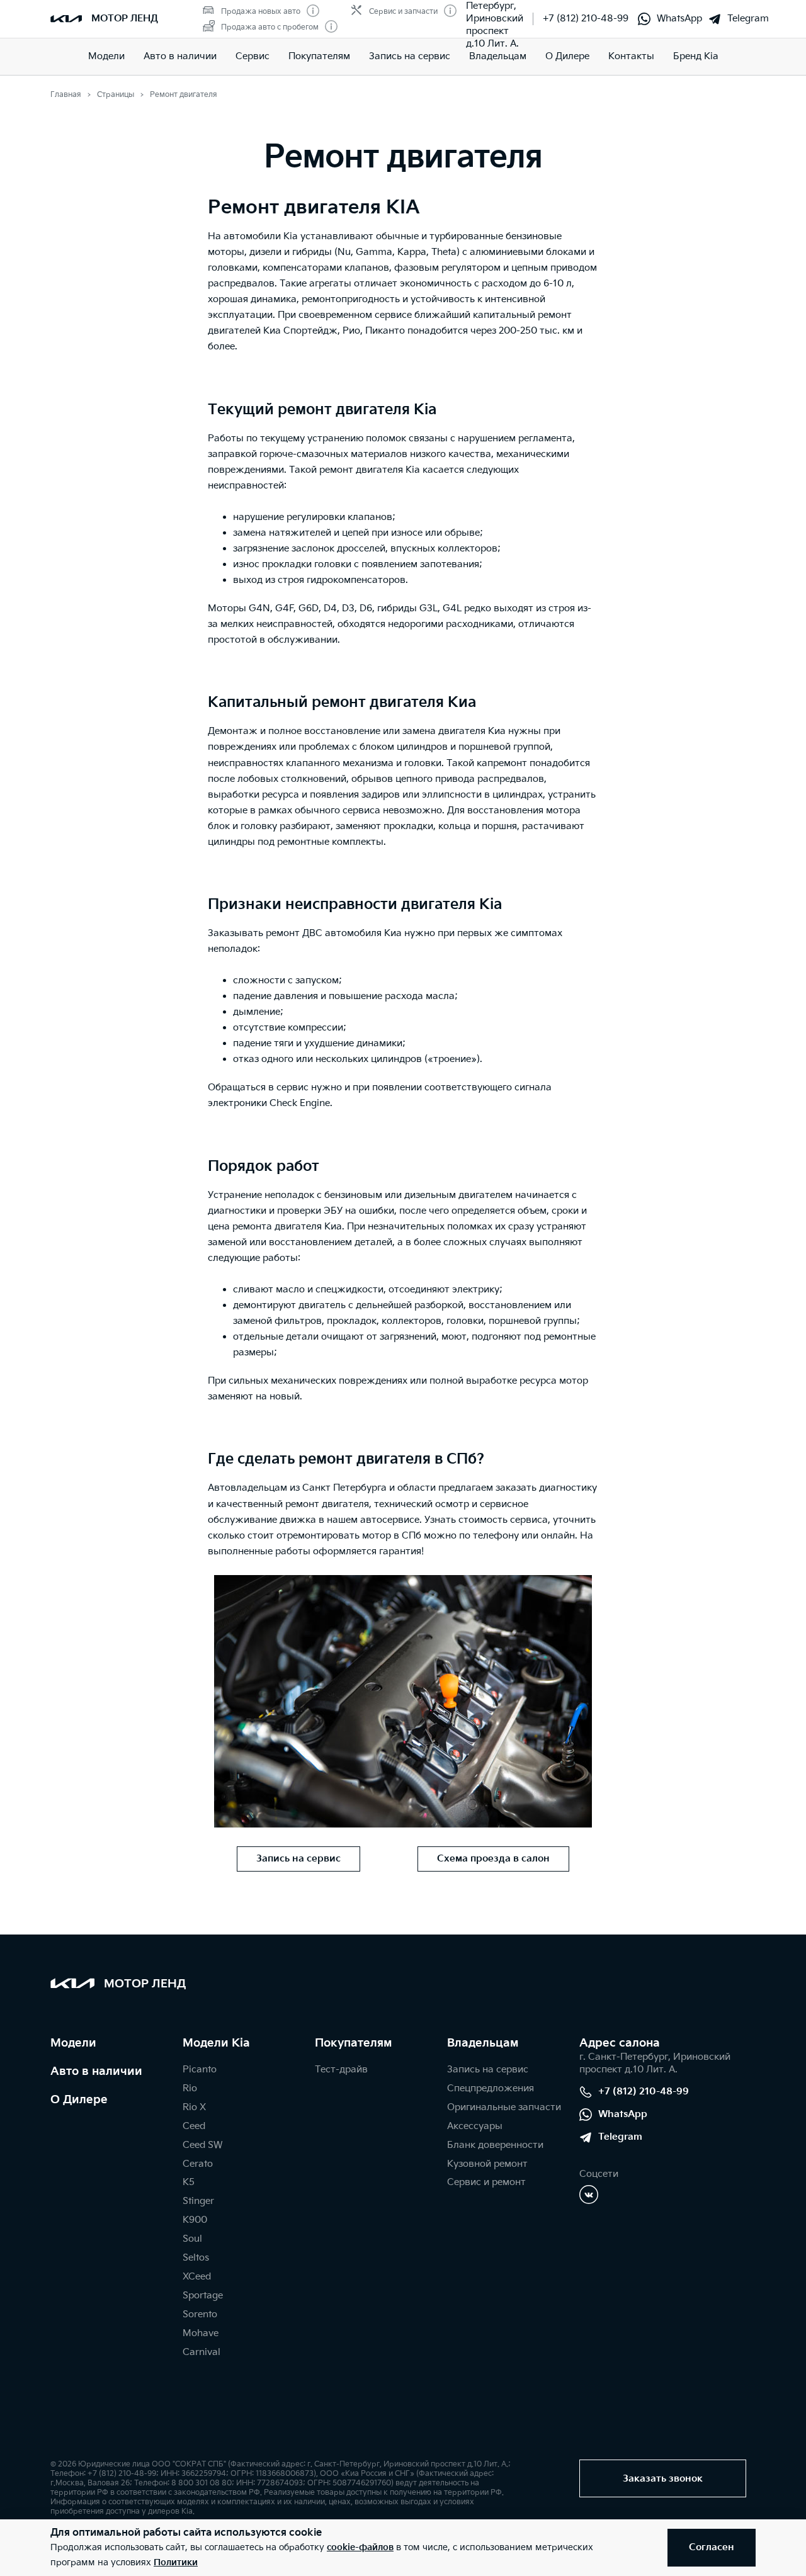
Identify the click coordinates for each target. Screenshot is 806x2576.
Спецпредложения (491, 2088)
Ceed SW (202, 2145)
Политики (176, 2562)
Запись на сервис (410, 56)
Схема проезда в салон (493, 1859)
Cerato (198, 2164)
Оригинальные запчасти (504, 2107)
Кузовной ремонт (487, 2164)
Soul (192, 2239)
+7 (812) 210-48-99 (586, 19)
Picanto (200, 2070)
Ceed (194, 2126)
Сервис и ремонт (486, 2182)
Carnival (201, 2352)
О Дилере (79, 2100)
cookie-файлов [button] (360, 2547)
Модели (106, 56)
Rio (190, 2088)
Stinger (198, 2201)
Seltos (196, 2258)
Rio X (194, 2107)
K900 (195, 2220)
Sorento (200, 2314)
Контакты (631, 56)
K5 (189, 2182)
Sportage (203, 2296)
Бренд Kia (696, 56)
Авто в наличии (180, 56)
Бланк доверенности (495, 2145)
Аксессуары (475, 2126)
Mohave (201, 2333)
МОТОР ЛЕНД (125, 19)
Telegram (748, 19)
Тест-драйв (341, 2070)
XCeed (197, 2277)
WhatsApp (679, 19)
